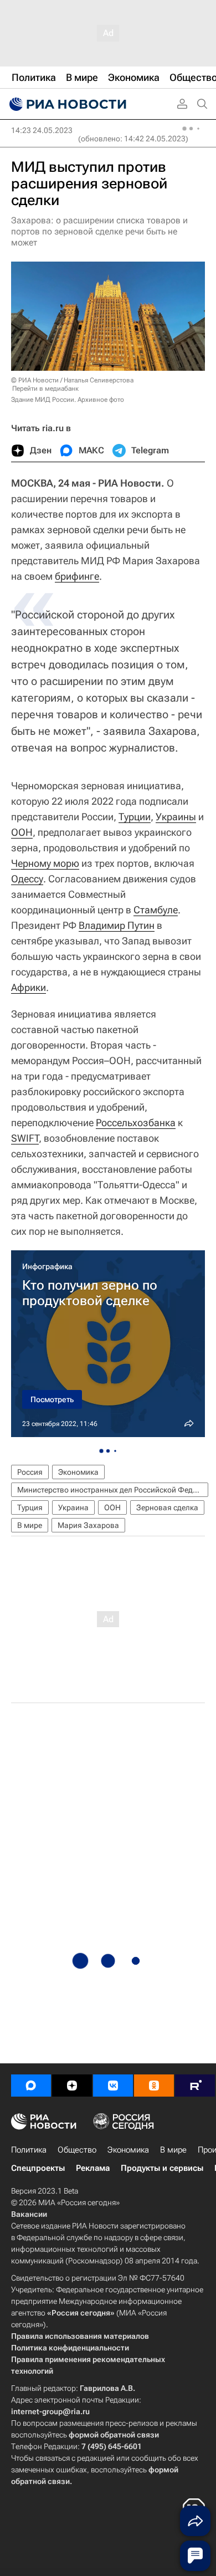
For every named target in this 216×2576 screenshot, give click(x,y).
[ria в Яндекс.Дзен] (72, 2086)
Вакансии (29, 2214)
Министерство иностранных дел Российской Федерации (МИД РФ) (113, 1490)
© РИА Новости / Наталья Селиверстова (72, 380)
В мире (30, 1525)
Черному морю (45, 863)
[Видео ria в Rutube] (195, 2086)
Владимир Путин (117, 925)
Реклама (93, 2168)
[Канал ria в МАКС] (31, 2086)
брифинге (77, 576)
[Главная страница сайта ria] (66, 104)
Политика (29, 2150)
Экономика (78, 1472)
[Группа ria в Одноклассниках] (154, 2086)
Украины (176, 817)
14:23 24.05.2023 (42, 130)
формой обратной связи (114, 2435)
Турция (30, 1507)
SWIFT (25, 1138)
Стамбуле (156, 910)
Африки (29, 987)
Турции (135, 817)
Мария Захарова (88, 1525)
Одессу (27, 879)
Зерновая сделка (167, 1507)
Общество (77, 2150)
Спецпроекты (38, 2168)
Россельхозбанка (136, 1123)
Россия (30, 1472)
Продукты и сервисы (162, 2168)
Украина (73, 1507)
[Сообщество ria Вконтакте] (113, 2086)
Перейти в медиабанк (45, 389)
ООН (22, 832)
